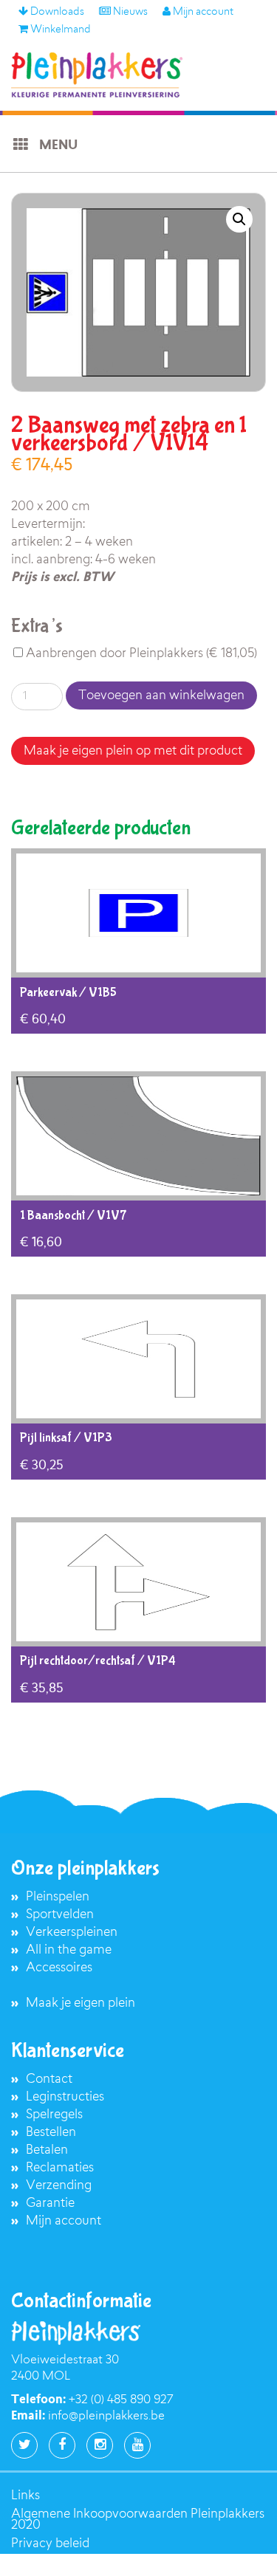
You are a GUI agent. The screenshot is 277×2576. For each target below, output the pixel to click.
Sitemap (34, 2562)
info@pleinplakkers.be (106, 2417)
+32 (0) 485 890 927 (121, 2400)
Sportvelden (60, 1915)
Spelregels (54, 2115)
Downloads (56, 13)
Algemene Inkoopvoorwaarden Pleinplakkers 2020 (138, 2520)
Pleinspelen (58, 1897)
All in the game (69, 1950)
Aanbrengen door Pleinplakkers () (140, 654)
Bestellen (51, 2133)
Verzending (59, 2186)
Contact (49, 2079)
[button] (239, 219)
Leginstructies (65, 2097)
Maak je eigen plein (81, 2003)
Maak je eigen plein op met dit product (133, 751)
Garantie (50, 2204)
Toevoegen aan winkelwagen (161, 696)
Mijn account (202, 13)
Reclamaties (60, 2168)
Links (25, 2496)
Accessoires (59, 1968)
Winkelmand (59, 30)
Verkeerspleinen (72, 1933)
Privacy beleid (50, 2544)
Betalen (47, 2150)
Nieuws (129, 13)
